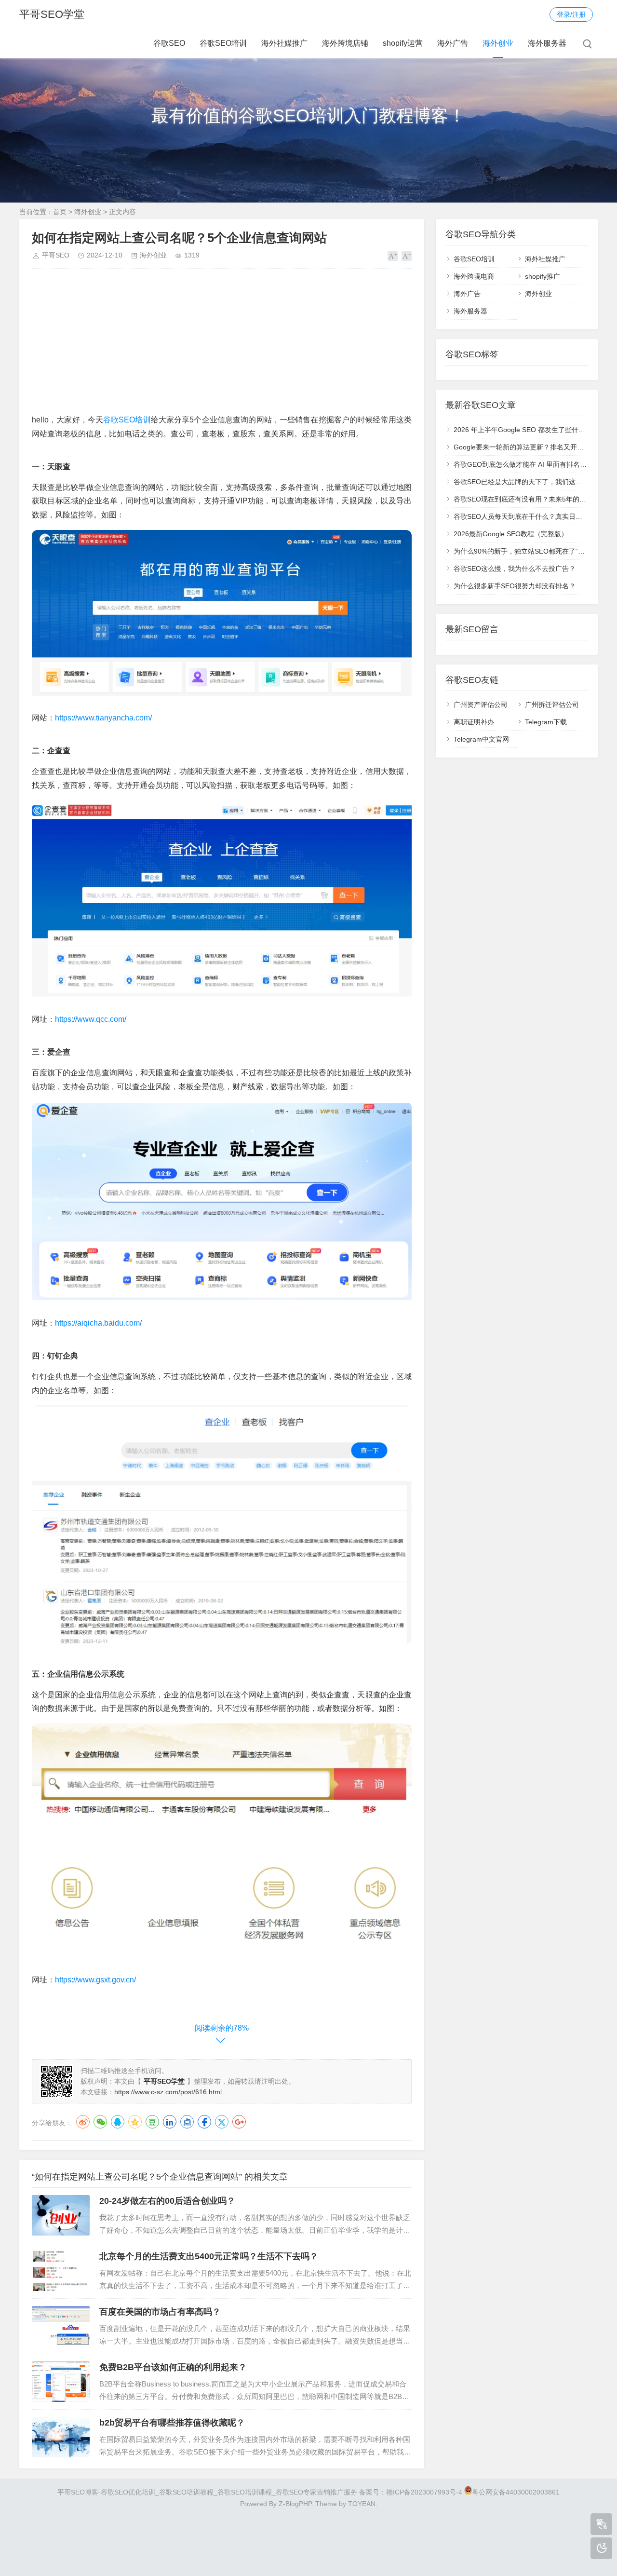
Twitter (222, 2122)
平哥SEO (56, 255)
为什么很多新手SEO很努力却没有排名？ (515, 586)
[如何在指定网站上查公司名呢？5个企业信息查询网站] (222, 697)
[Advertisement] (222, 346)
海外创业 (498, 43)
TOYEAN (362, 2504)
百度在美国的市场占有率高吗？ (160, 2312)
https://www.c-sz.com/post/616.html (168, 2092)
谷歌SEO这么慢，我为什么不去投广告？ (515, 569)
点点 (187, 2122)
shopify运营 (403, 43)
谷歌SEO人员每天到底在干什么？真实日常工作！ (528, 516)
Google (239, 2122)
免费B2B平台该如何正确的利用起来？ (173, 2367)
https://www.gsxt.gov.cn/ (95, 1980)
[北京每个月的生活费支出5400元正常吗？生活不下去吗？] (61, 2271)
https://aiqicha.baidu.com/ (98, 1323)
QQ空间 (135, 2122)
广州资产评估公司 (481, 705)
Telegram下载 (546, 722)
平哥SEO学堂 (52, 14)
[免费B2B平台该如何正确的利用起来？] (61, 2382)
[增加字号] (393, 256)
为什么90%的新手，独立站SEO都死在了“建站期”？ (530, 551)
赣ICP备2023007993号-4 (424, 2492)
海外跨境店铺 (345, 43)
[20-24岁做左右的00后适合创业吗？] (61, 2215)
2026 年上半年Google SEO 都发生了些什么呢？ (526, 430)
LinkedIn (170, 2122)
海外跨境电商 (474, 276)
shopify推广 (543, 276)
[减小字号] (407, 256)
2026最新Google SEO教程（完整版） (511, 534)
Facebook (204, 2122)
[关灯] (601, 2548)
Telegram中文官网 (481, 739)
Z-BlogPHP (295, 2504)
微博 (83, 2122)
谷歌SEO (169, 43)
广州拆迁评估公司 (552, 705)
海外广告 (453, 43)
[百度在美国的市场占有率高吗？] (61, 2326)
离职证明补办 (474, 722)
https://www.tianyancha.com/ (103, 718)
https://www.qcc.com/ (91, 1019)
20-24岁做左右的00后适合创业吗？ (167, 2201)
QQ (118, 2122)
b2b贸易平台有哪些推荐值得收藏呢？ (172, 2423)
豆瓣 (152, 2122)
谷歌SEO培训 (223, 43)
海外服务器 (547, 43)
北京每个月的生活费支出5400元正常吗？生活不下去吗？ (209, 2256)
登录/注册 (571, 14)
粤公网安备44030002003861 (516, 2492)
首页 (60, 212)
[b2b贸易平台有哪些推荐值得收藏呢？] (61, 2437)
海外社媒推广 (284, 43)
